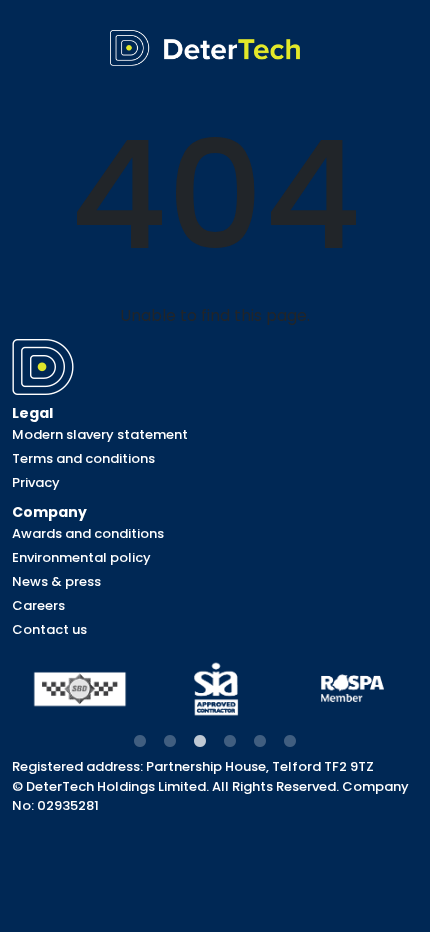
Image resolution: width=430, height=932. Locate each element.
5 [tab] (260, 742)
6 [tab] (290, 742)
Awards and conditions (88, 533)
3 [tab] (200, 742)
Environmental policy (81, 557)
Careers (38, 605)
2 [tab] (170, 742)
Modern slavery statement (100, 434)
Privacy (36, 482)
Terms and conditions (83, 458)
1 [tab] (140, 742)
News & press (56, 581)
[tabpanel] (80, 689)
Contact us (49, 629)
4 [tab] (230, 742)
